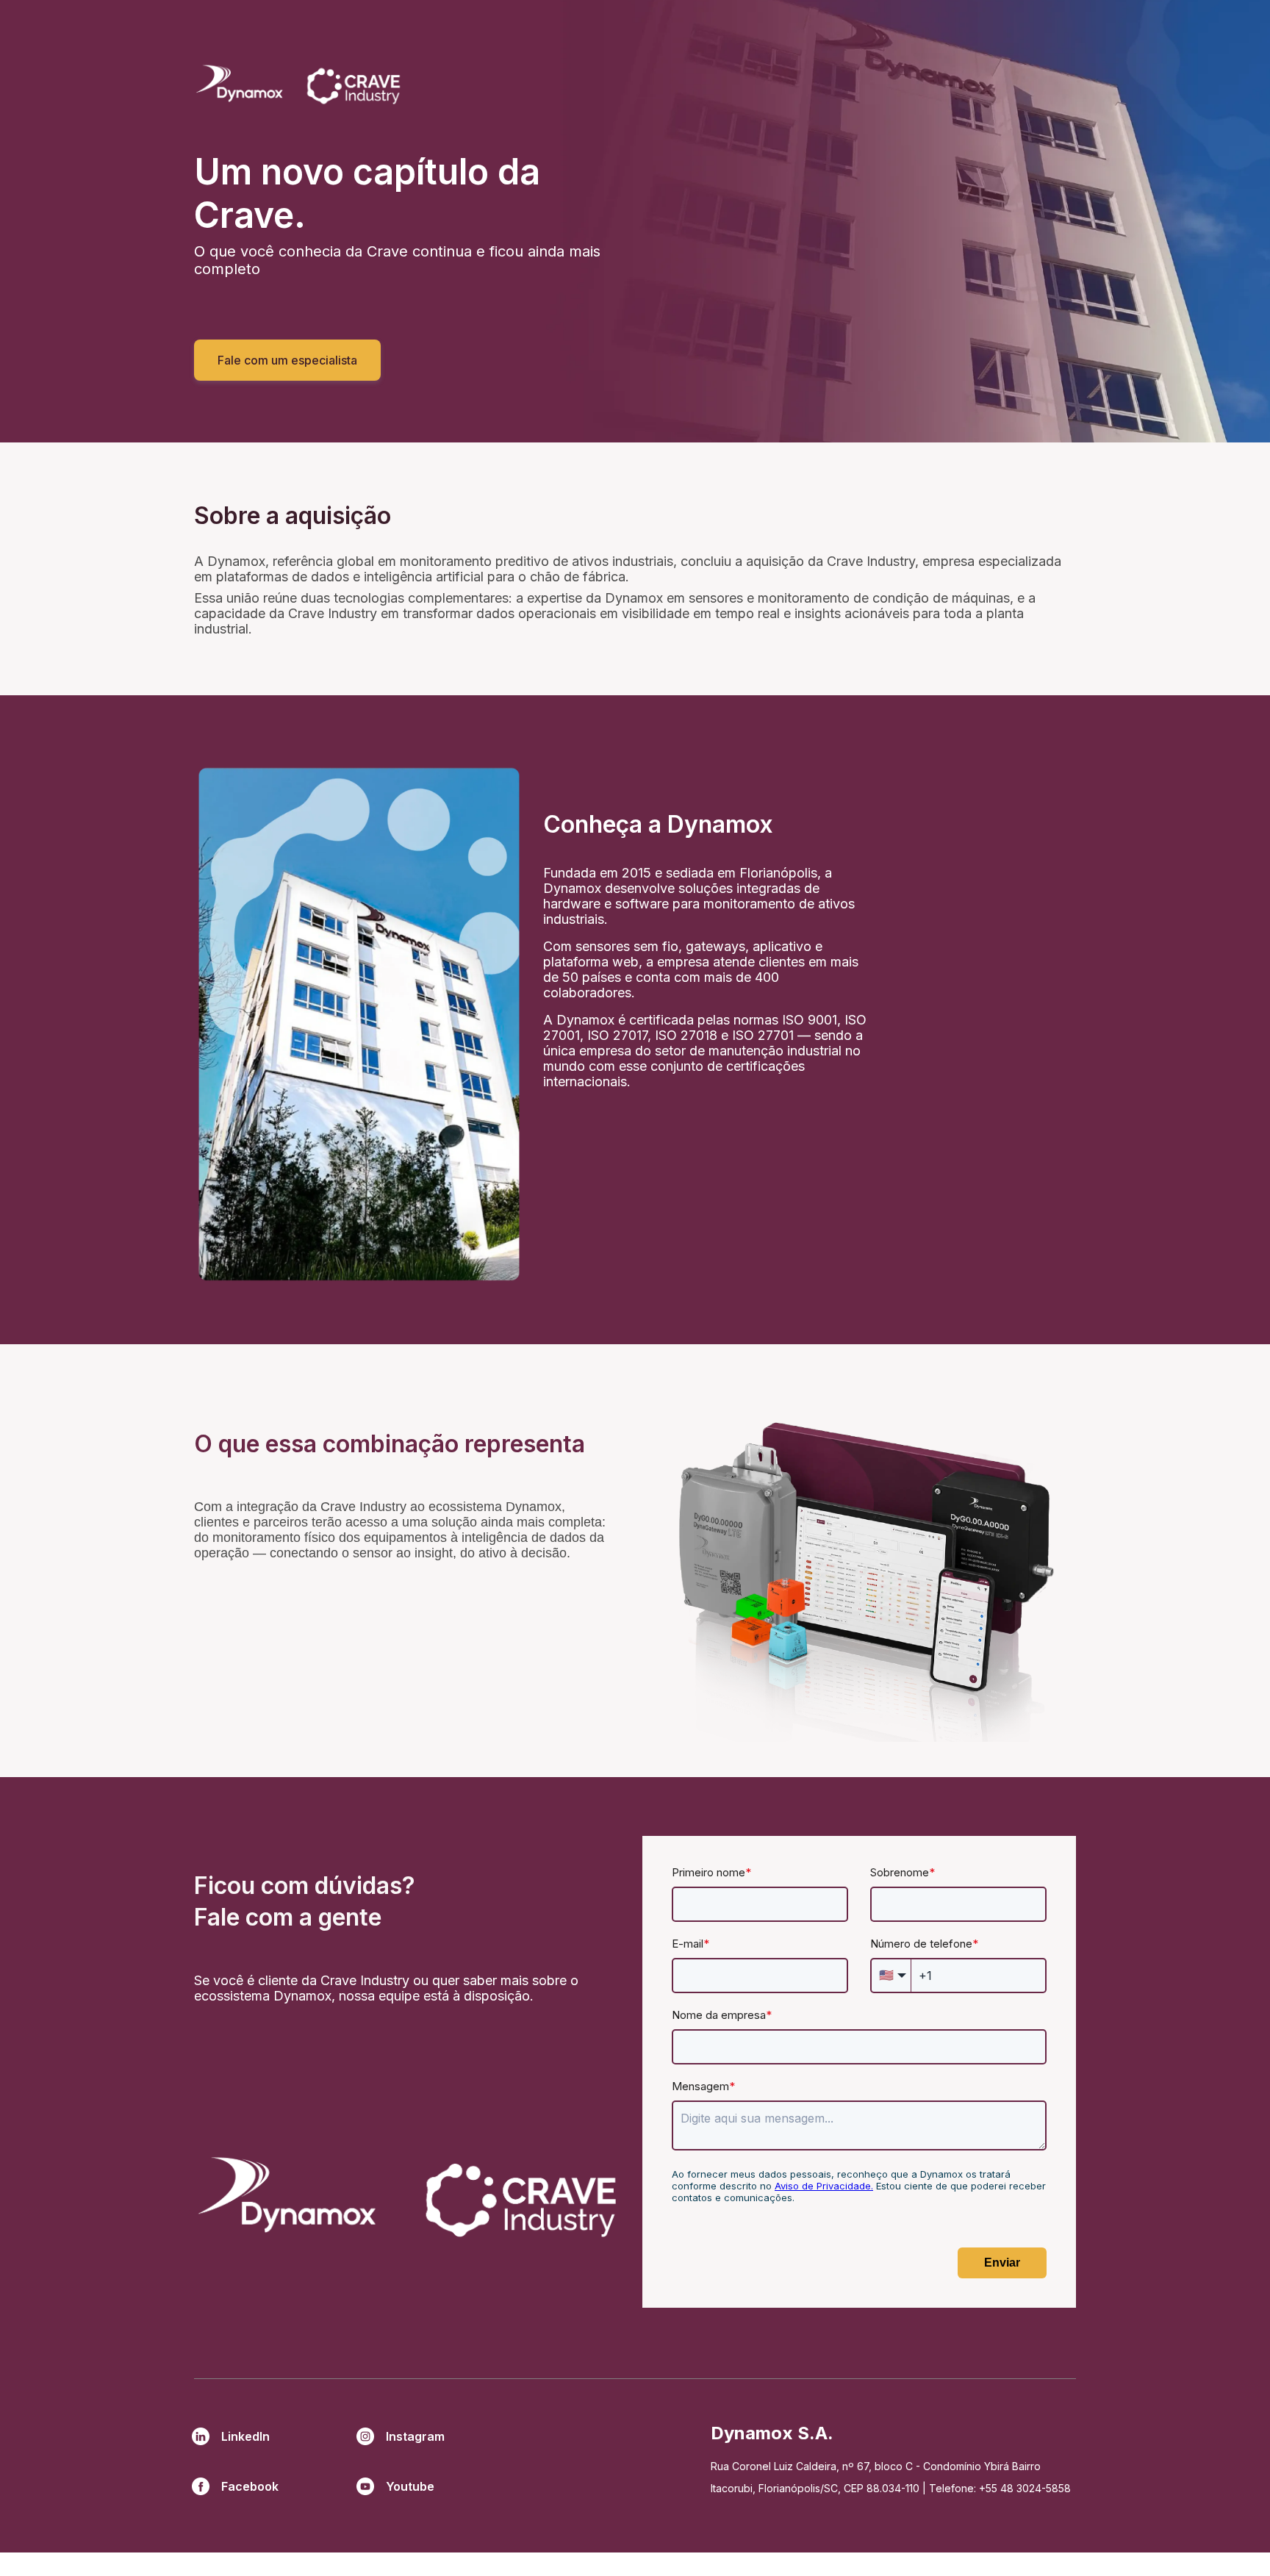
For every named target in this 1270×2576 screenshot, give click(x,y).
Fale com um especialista (287, 360)
